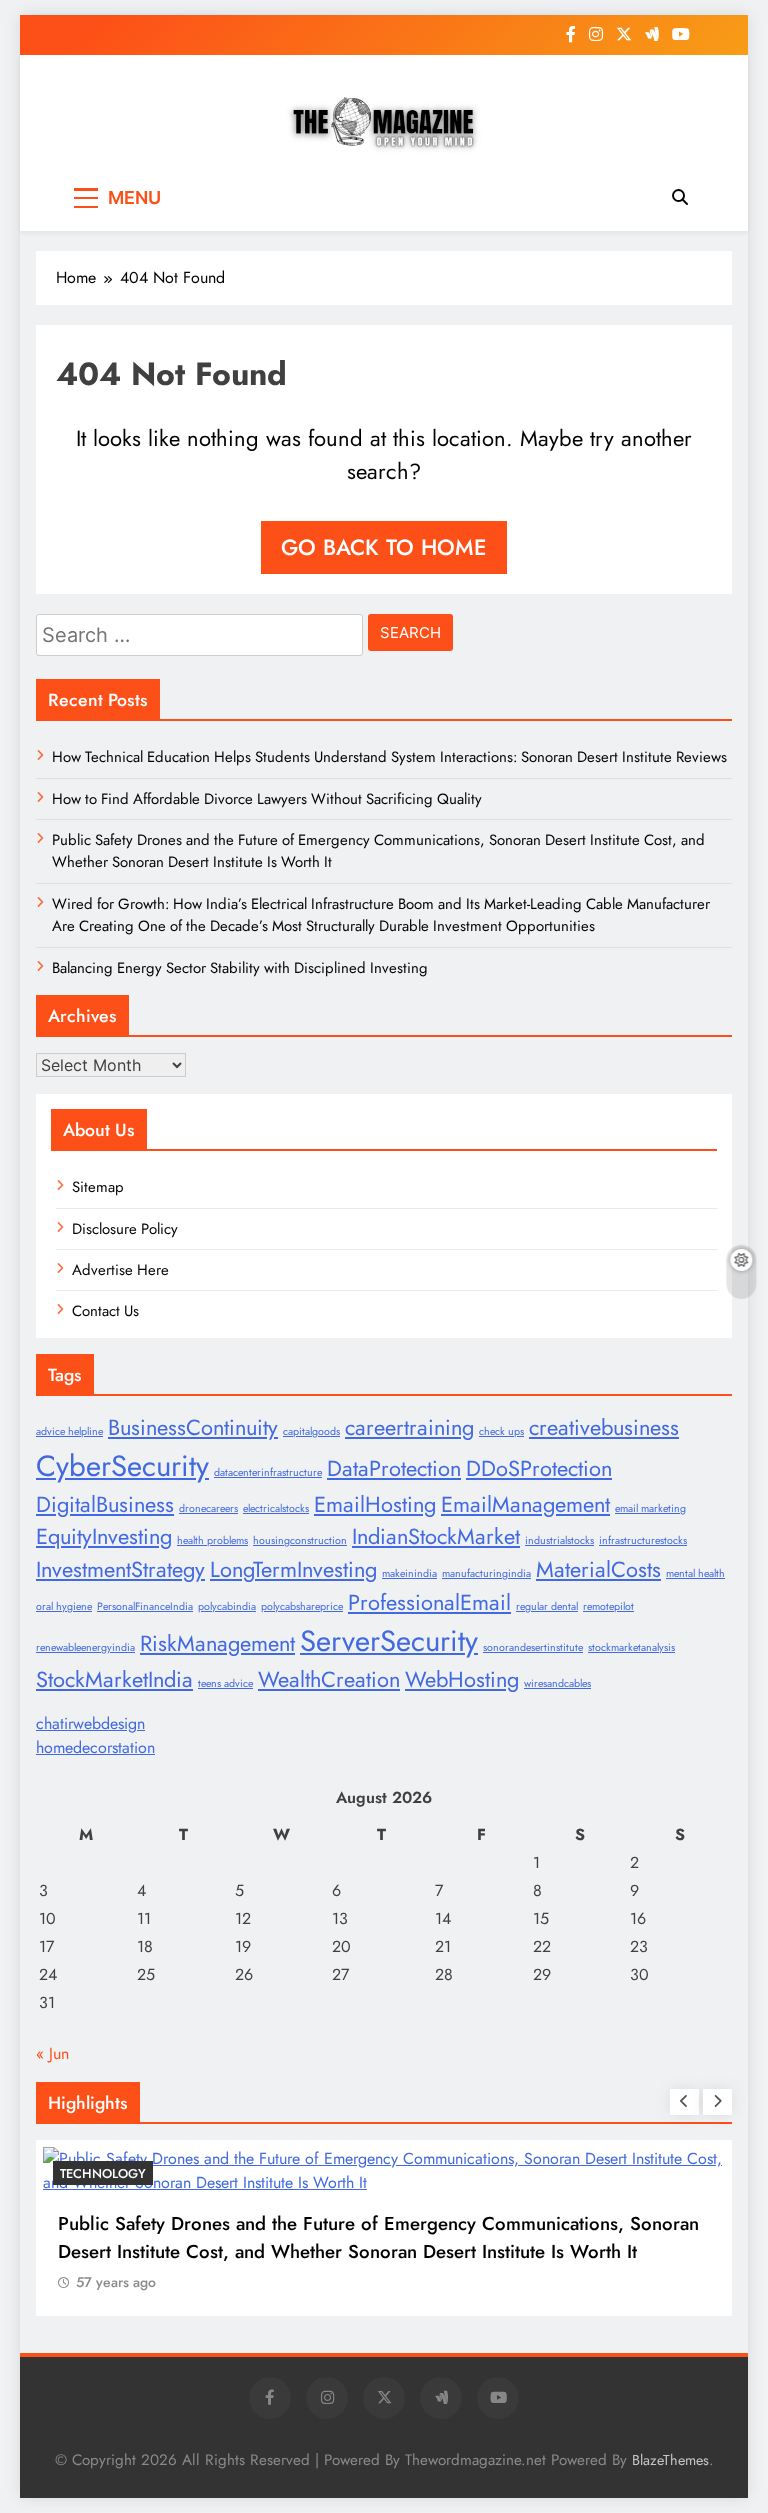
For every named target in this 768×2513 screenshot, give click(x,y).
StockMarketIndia (114, 1679)
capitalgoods (311, 1431)
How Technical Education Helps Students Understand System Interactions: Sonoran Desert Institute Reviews (389, 757)
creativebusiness (604, 1427)
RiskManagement (217, 1643)
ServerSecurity (389, 1641)
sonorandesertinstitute (533, 1647)
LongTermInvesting (293, 1569)
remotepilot (608, 1606)
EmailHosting (375, 1504)
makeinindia (409, 1573)
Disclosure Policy (125, 1229)
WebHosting (462, 1679)
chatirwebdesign (90, 1723)
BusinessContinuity (193, 1427)
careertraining (409, 1427)
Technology (103, 2173)
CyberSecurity (122, 1466)
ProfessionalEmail (429, 1602)
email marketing (650, 1508)
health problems (212, 1540)
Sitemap (98, 1187)
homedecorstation (95, 1747)
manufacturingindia (486, 1573)
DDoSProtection (539, 1468)
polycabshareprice (302, 1606)
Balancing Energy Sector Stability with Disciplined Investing (240, 968)
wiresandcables (557, 1683)
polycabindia (227, 1606)
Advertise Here (120, 1270)
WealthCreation (329, 1679)
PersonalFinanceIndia (145, 1606)
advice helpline (69, 1431)
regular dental (547, 1606)
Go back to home (384, 547)
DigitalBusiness (105, 1504)
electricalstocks (276, 1508)
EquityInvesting (104, 1536)
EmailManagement (525, 1504)
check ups (501, 1431)
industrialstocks (559, 1540)
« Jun (52, 2053)
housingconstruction (300, 1540)
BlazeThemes (670, 2460)
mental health (695, 1573)
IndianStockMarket (436, 1536)
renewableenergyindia (85, 1647)
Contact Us (105, 1311)
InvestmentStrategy (120, 1569)
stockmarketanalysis (631, 1647)
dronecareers (208, 1508)
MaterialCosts (598, 1569)
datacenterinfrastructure (268, 1472)
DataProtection (394, 1468)
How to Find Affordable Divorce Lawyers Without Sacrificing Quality (267, 799)
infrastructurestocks (643, 1540)
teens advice (225, 1683)
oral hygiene (64, 1606)
